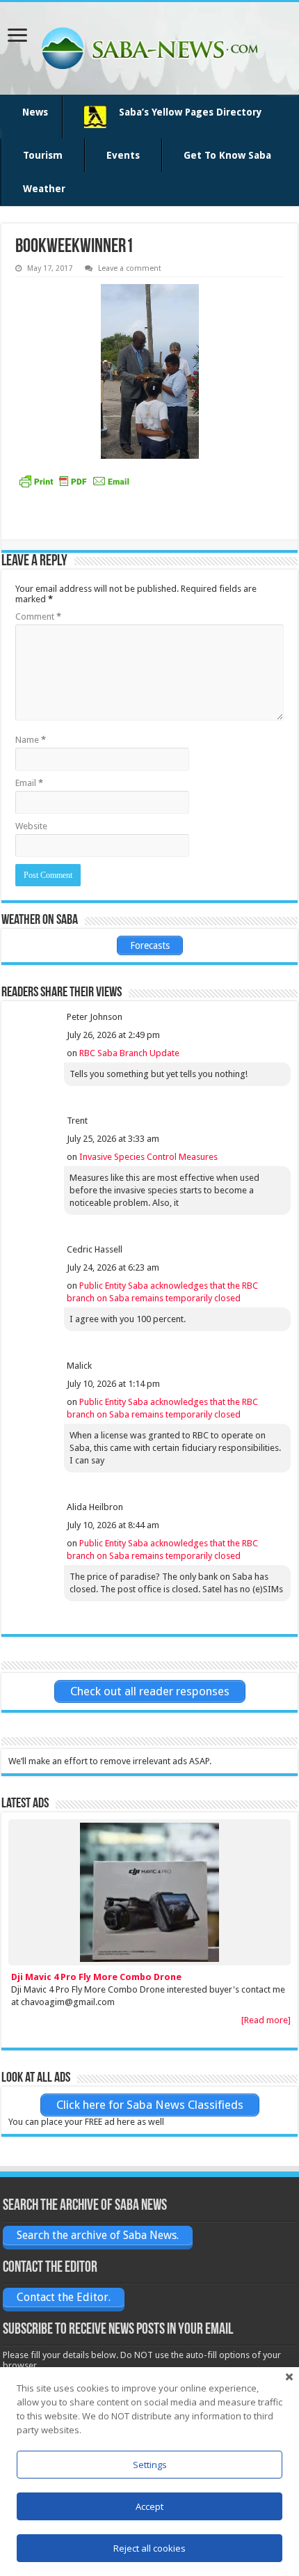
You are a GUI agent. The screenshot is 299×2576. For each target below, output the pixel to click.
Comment (38, 616)
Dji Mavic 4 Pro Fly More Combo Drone (96, 1977)
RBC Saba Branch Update (129, 1053)
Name (31, 740)
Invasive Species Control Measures (148, 1157)
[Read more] (266, 2020)
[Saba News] (149, 48)
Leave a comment (130, 268)
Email (29, 783)
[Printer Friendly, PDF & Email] (74, 481)
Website (31, 826)
